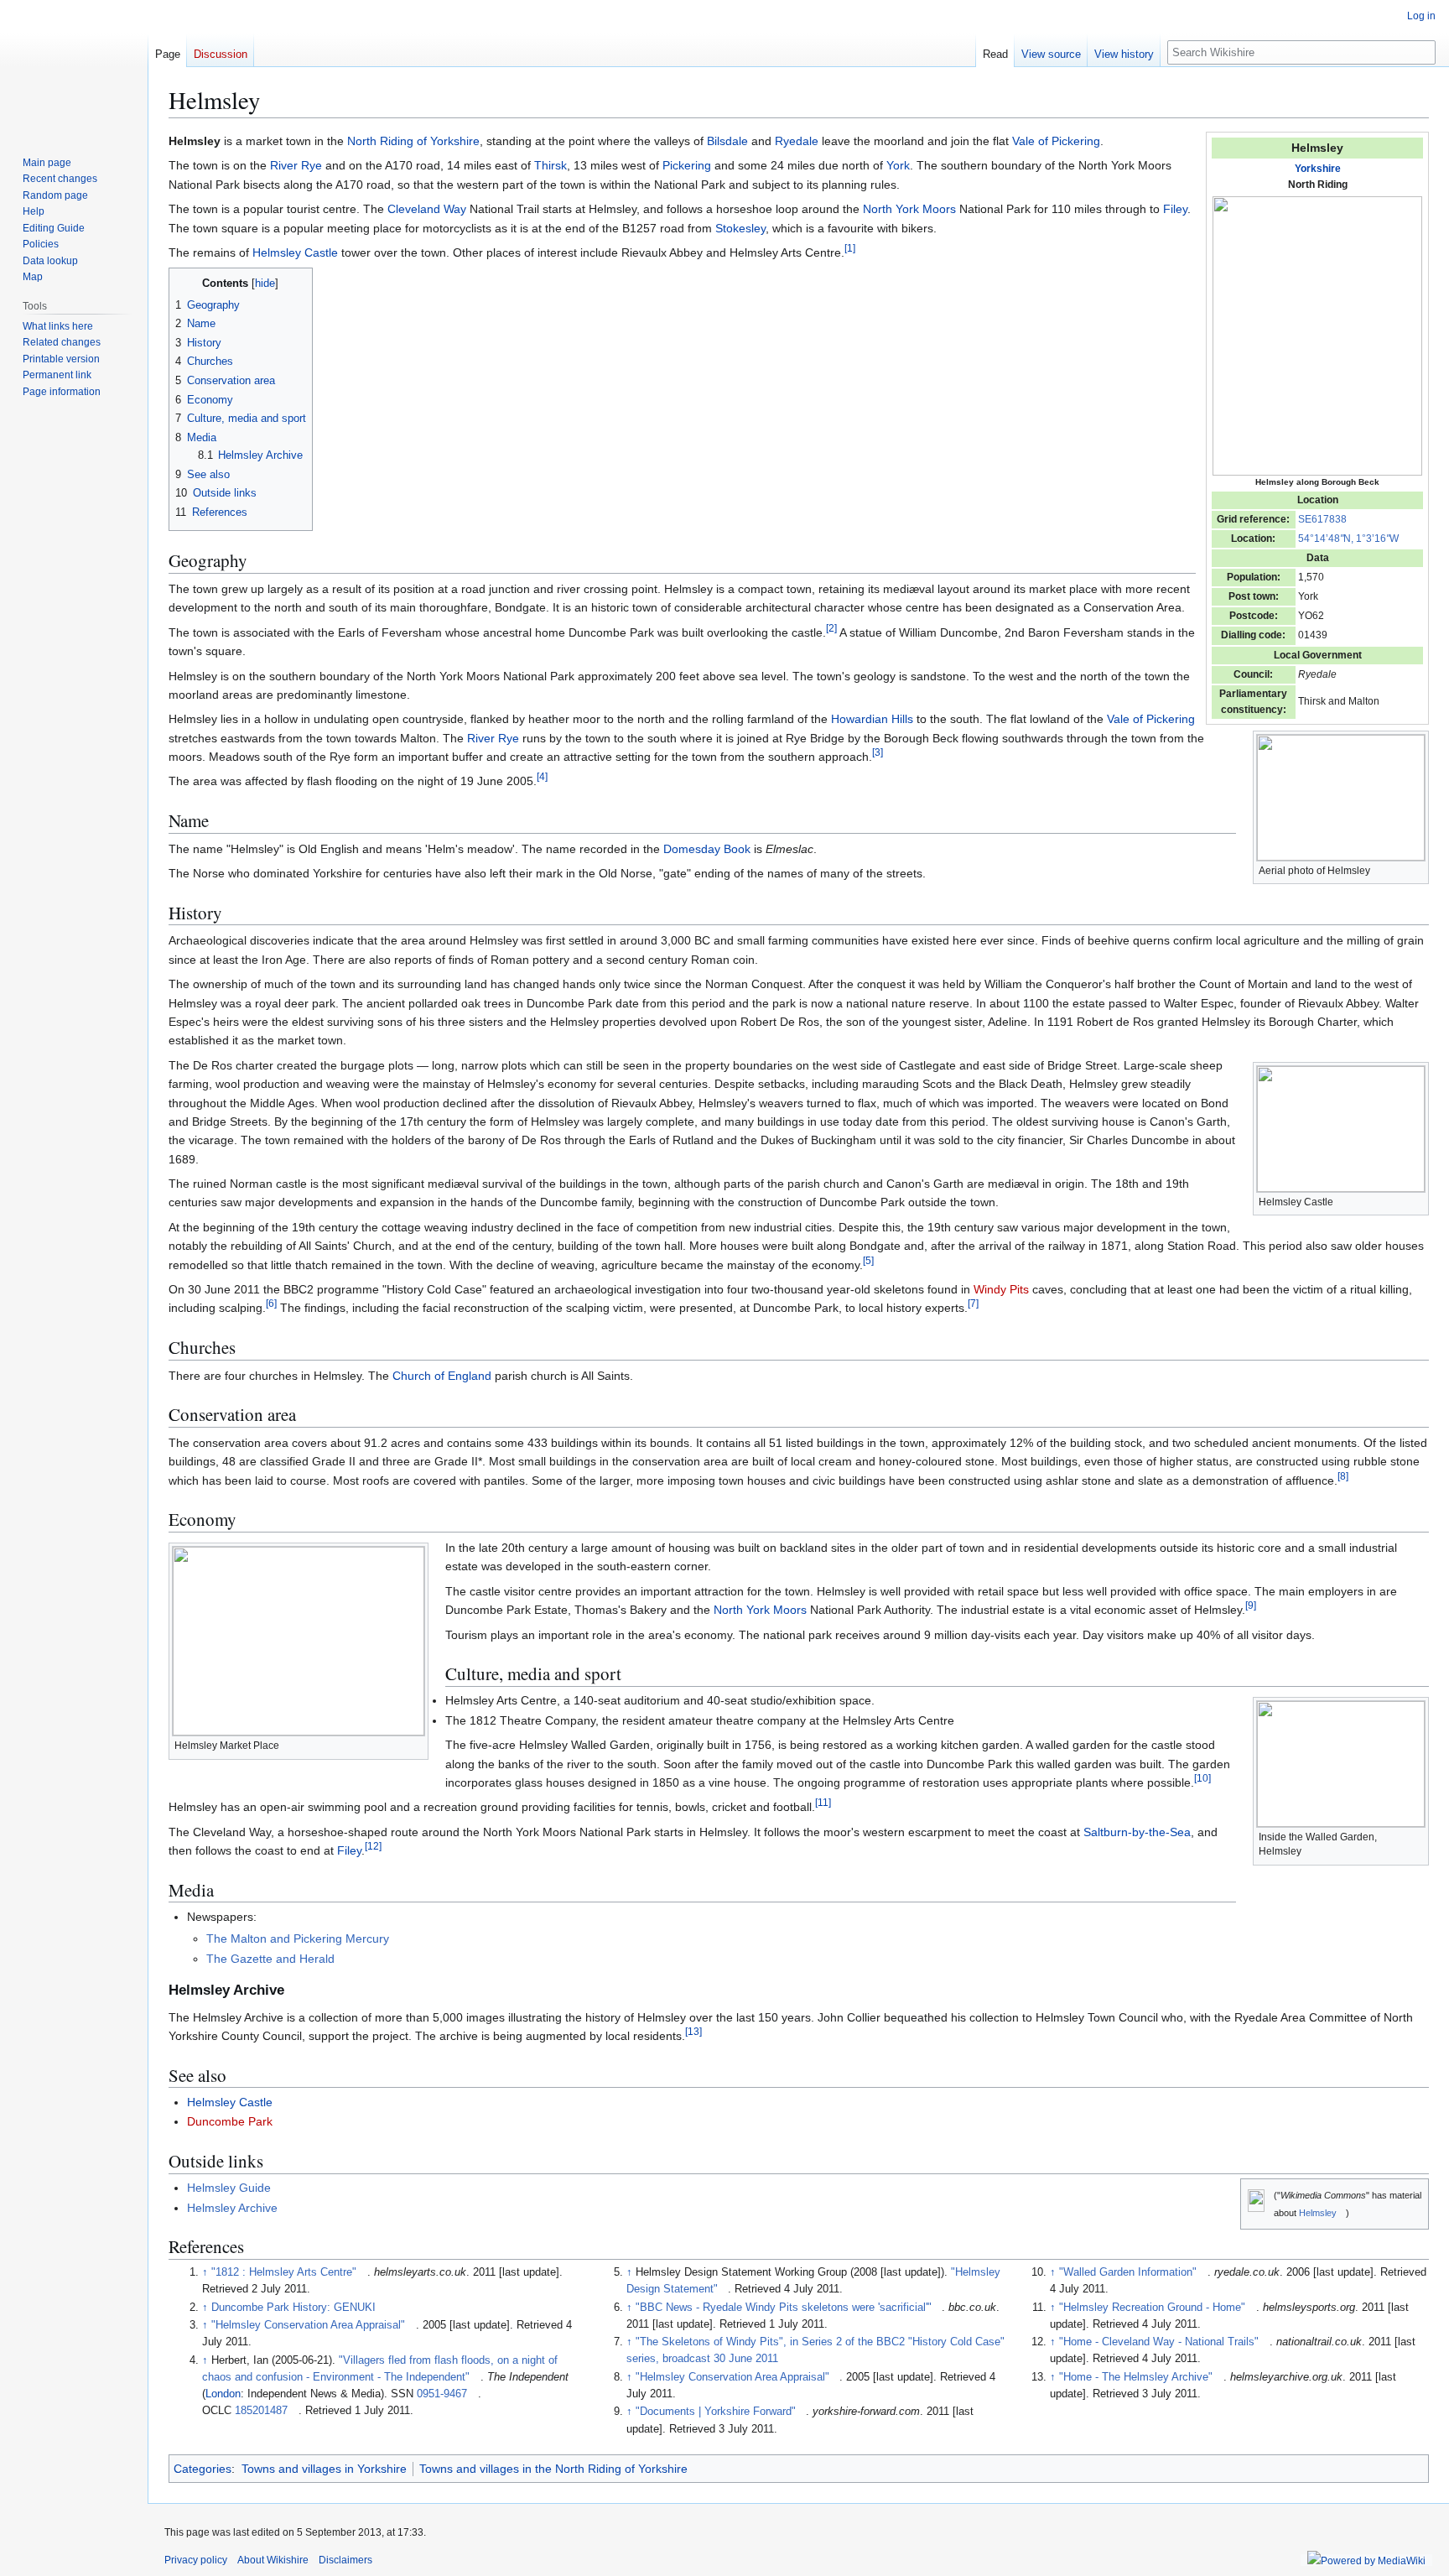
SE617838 (1322, 519)
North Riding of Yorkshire (413, 141)
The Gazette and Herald (270, 1959)
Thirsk (551, 165)
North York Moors (909, 209)
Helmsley (1318, 2213)
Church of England (442, 1376)
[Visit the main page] (74, 67)
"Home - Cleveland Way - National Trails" (1159, 2342)
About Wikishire (273, 2560)
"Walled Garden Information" (1128, 2272)
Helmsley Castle (295, 252)
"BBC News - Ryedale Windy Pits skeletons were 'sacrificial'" (784, 2308)
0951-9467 (442, 2394)
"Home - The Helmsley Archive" (1136, 2377)
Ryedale (797, 141)
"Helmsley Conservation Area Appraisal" (308, 2325)
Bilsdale (727, 141)
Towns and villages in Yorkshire (324, 2469)
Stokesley (740, 228)
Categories (203, 2469)
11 (823, 1803)
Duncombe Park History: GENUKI (293, 2308)
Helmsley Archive (232, 2208)
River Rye (296, 165)
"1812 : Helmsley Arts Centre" (284, 2272)
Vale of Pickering (1056, 141)
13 (693, 2032)
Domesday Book (707, 849)
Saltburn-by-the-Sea (1137, 1832)
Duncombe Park (230, 2121)
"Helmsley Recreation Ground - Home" (1152, 2308)
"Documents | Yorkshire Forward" (716, 2412)
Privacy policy (196, 2560)
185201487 (261, 2411)
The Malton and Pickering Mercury (298, 1939)
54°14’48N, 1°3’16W (1348, 539)
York (898, 165)
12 (373, 1847)
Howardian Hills (872, 719)
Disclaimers (345, 2560)
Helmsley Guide (229, 2188)
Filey (1175, 209)
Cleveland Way (427, 209)
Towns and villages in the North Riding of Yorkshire (553, 2469)
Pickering (687, 165)
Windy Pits (1001, 1289)
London (223, 2394)
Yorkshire (1318, 169)
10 (1202, 1778)
